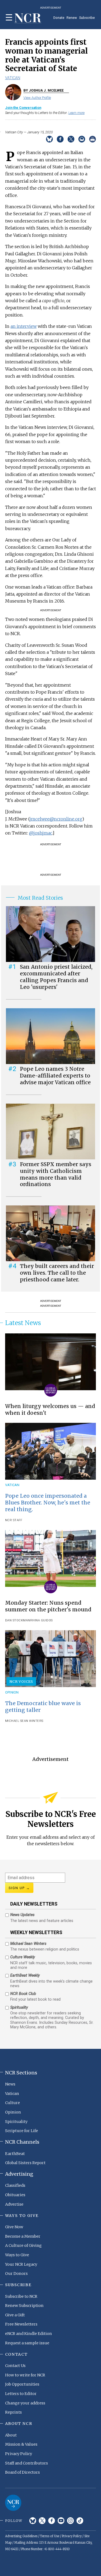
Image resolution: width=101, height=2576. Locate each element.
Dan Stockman (18, 1620)
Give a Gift (15, 2315)
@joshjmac (41, 833)
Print (93, 139)
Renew (72, 18)
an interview (24, 326)
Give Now (14, 2227)
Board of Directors (22, 2472)
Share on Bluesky (49, 139)
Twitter (42, 2521)
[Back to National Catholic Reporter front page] (28, 18)
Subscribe (87, 18)
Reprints (13, 2412)
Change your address (25, 2403)
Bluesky (33, 2521)
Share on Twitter (71, 139)
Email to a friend (82, 139)
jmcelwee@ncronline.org (56, 819)
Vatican (13, 78)
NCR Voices (21, 1681)
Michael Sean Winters (24, 1721)
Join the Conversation (23, 108)
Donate (59, 18)
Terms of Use (50, 2536)
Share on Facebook (60, 139)
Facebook (52, 2521)
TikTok (80, 2521)
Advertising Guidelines (21, 2536)
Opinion (12, 1692)
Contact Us (15, 2366)
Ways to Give (17, 2255)
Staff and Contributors (27, 2463)
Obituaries (15, 2195)
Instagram (70, 2521)
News (10, 2084)
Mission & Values (21, 2444)
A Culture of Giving (23, 2245)
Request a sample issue (27, 2343)
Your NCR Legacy (21, 2264)
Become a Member (23, 2236)
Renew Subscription (24, 2306)
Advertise (14, 2204)
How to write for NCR (25, 2375)
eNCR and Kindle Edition (29, 2334)
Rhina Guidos (41, 1620)
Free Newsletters (21, 2324)
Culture (13, 2103)
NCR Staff (14, 1520)
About (11, 2435)
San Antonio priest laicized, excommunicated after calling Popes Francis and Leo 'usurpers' (56, 977)
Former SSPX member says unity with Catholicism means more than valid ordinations (56, 1174)
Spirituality (16, 2122)
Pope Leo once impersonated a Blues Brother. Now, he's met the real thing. (48, 1503)
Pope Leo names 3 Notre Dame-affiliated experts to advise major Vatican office (55, 1076)
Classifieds (15, 2185)
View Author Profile (37, 98)
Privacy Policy (19, 2454)
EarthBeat (15, 2154)
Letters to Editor (21, 2394)
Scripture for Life (22, 2131)
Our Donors (16, 2273)
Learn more (76, 113)
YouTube (61, 2521)
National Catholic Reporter (13, 2503)
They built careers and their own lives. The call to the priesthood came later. (57, 1273)
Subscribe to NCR (21, 2296)
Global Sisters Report (25, 2163)
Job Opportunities (22, 2384)
